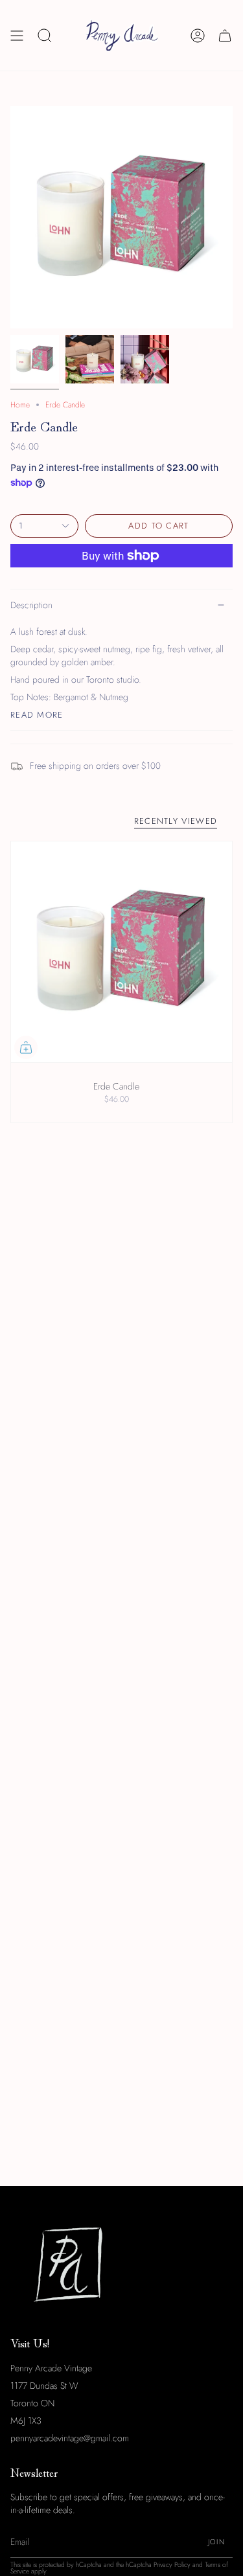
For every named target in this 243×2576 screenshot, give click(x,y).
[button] (45, 35)
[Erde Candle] (121, 952)
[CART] (225, 35)
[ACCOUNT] (198, 35)
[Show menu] (17, 35)
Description (31, 605)
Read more (37, 715)
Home (20, 405)
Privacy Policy (172, 2565)
